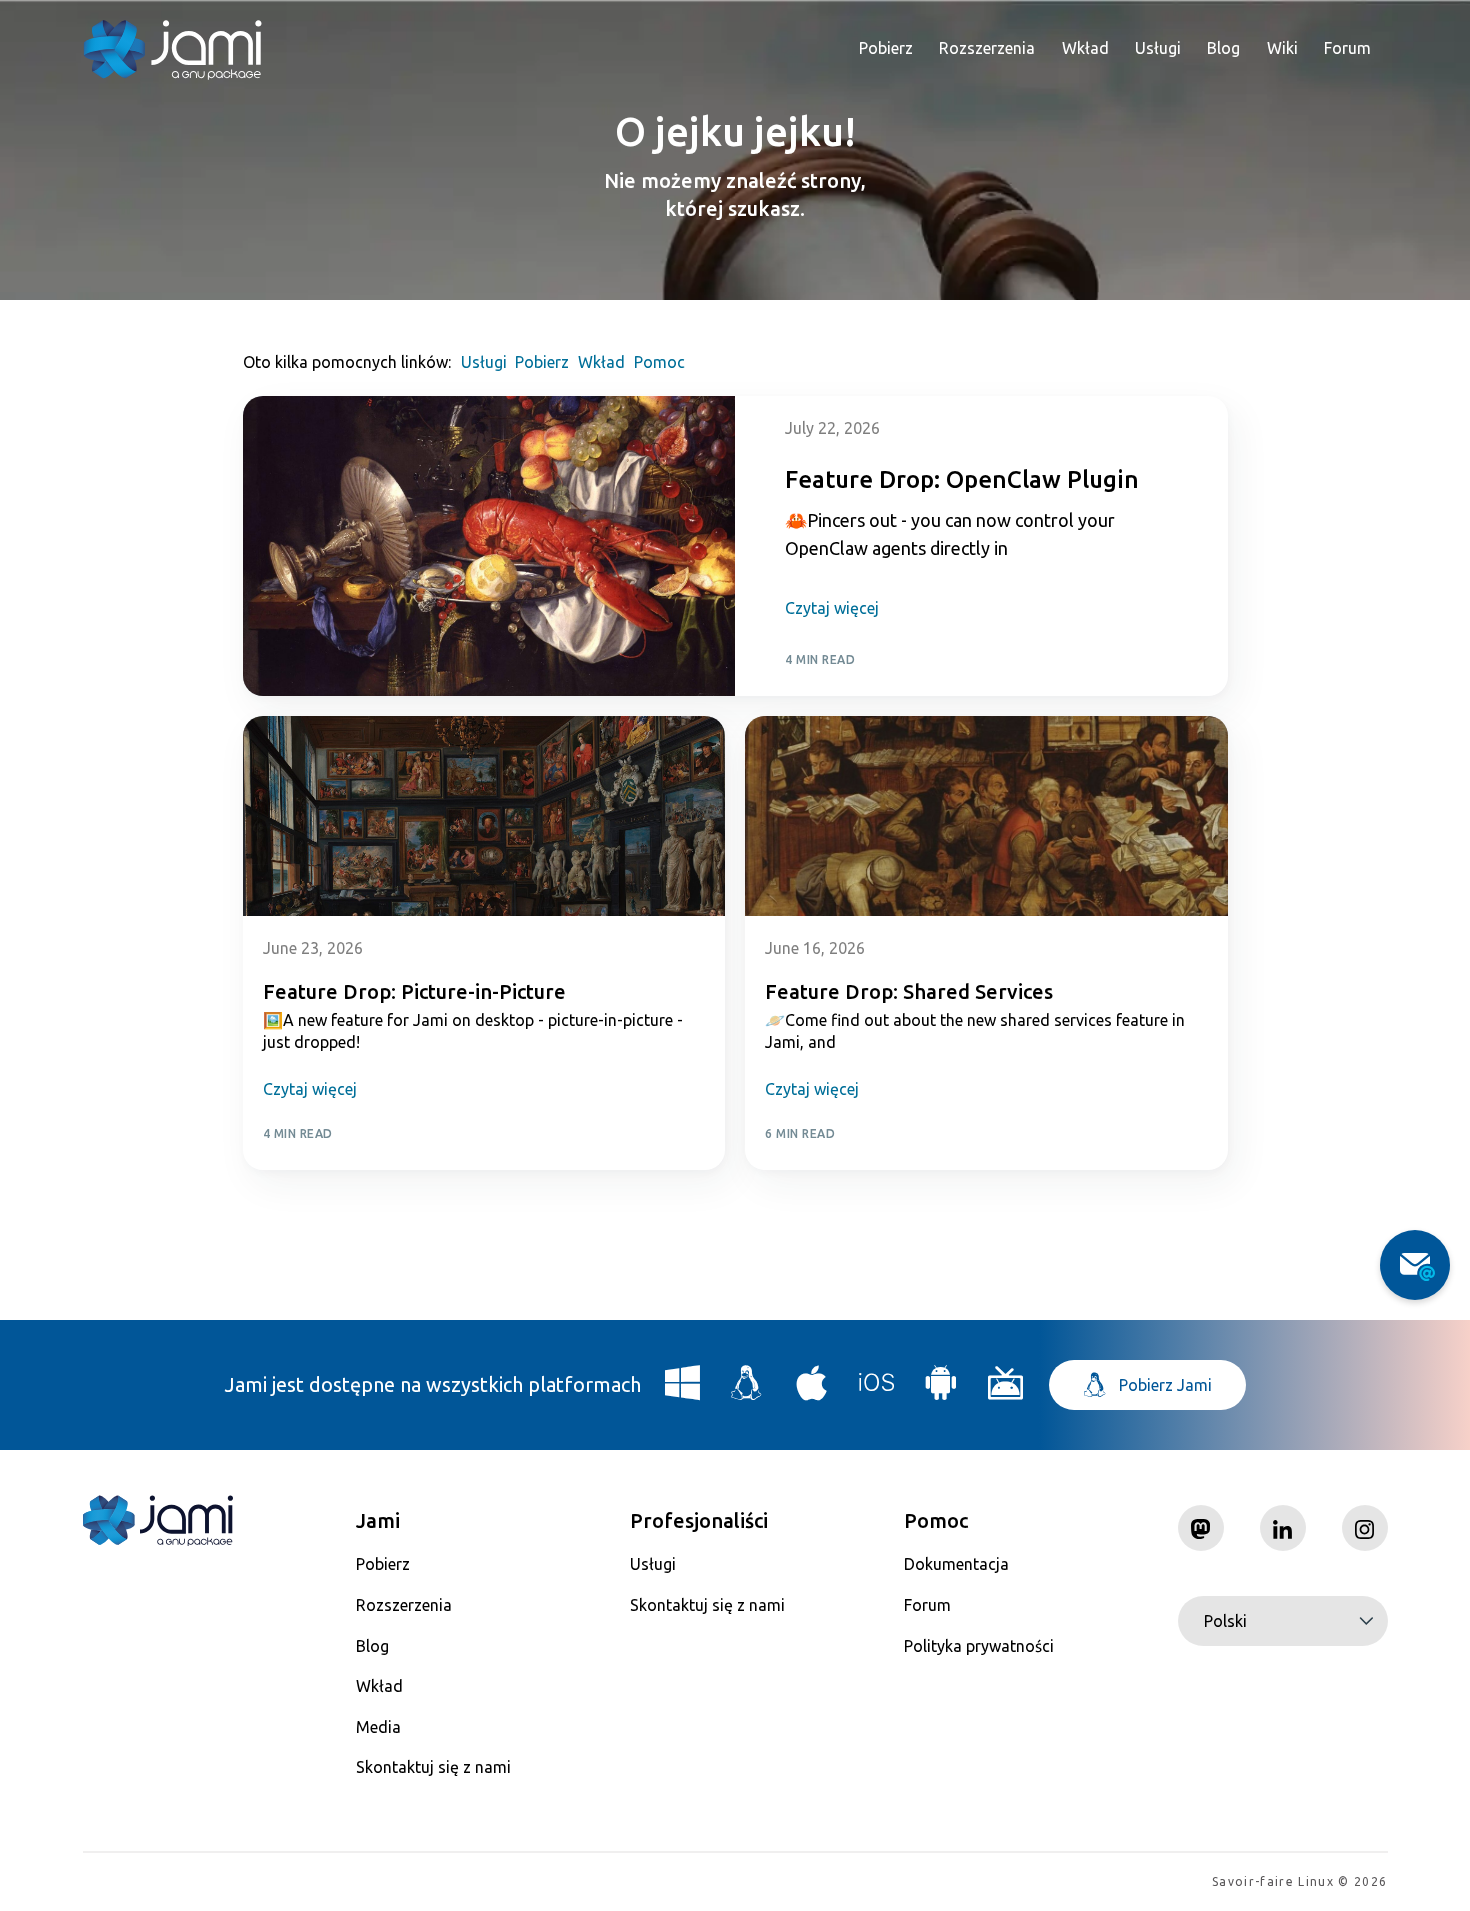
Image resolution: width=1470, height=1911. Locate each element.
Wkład (1085, 48)
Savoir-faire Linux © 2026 (1299, 1881)
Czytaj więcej (832, 608)
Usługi (1158, 48)
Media (378, 1727)
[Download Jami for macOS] (812, 1390)
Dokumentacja (956, 1564)
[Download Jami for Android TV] (1006, 1390)
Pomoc (659, 362)
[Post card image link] (489, 546)
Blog (1223, 48)
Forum (1347, 48)
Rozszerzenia (987, 48)
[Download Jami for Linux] (747, 1390)
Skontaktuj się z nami (433, 1767)
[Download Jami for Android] (941, 1390)
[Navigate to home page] (173, 50)
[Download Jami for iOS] (877, 1390)
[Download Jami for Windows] (683, 1390)
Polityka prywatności (979, 1646)
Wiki (1282, 48)
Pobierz (886, 48)
